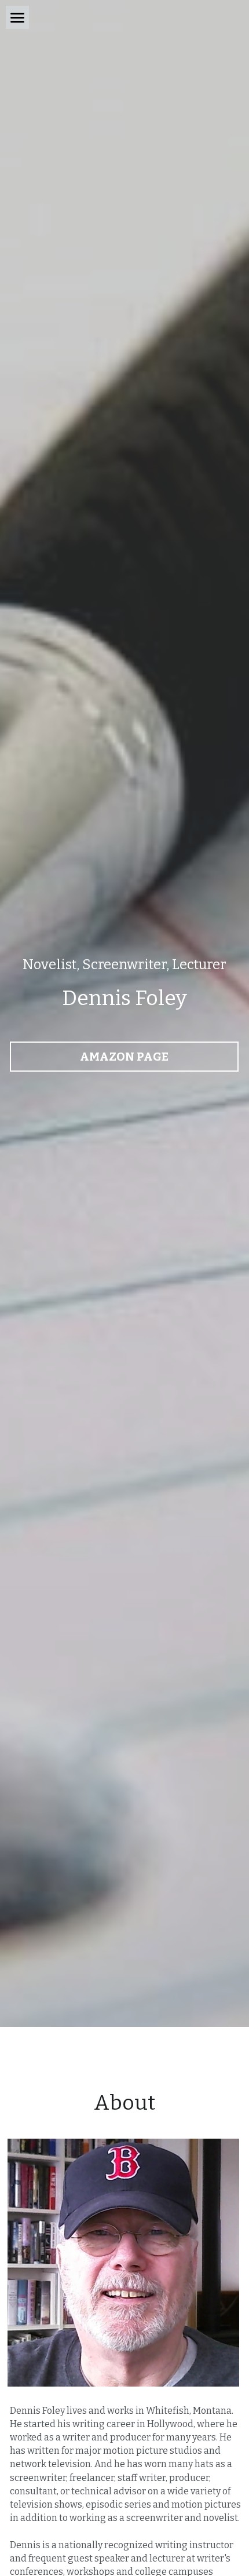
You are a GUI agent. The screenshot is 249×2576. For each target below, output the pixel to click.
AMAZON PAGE (124, 1057)
